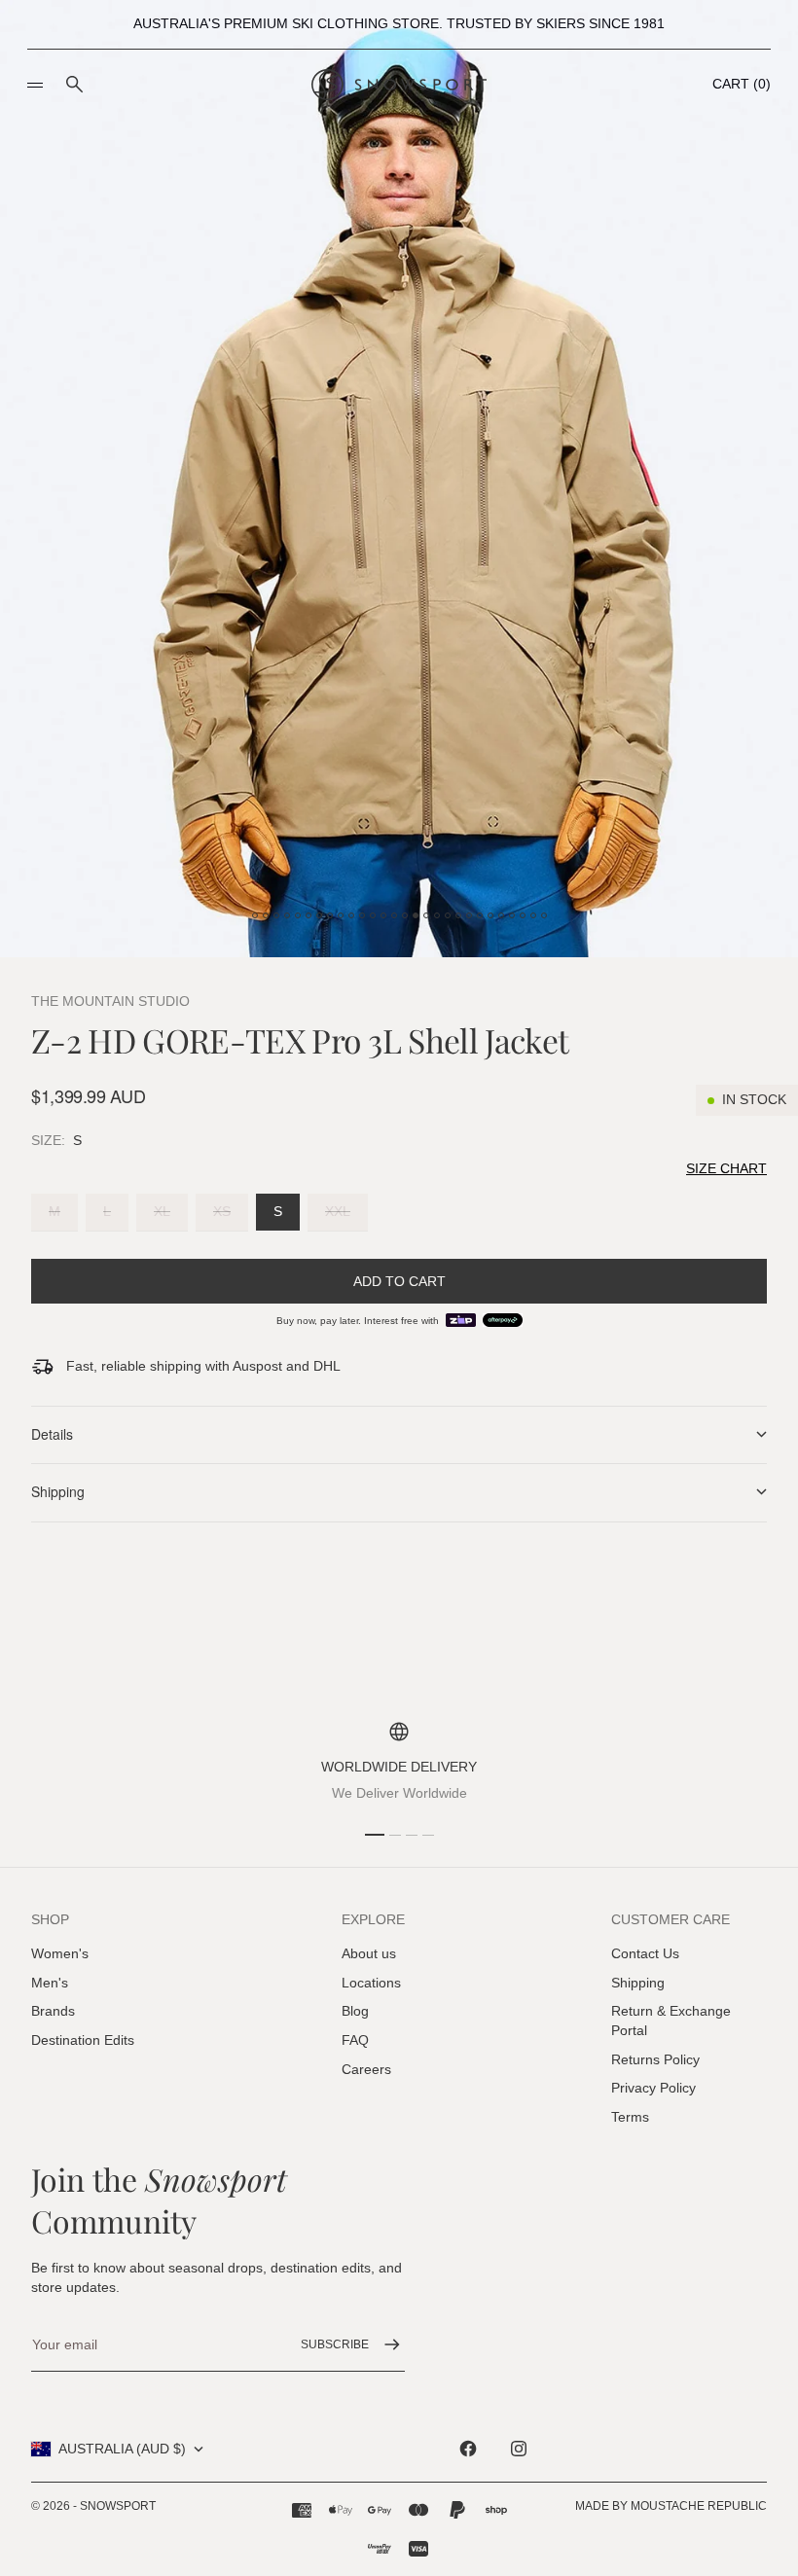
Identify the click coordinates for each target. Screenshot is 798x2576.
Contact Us (645, 1953)
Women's (60, 1953)
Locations (371, 1983)
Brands (53, 2011)
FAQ (355, 2040)
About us (369, 1953)
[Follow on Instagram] (519, 2449)
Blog (355, 2011)
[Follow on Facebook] (468, 2449)
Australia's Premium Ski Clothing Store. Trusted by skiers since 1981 (399, 23)
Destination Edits (83, 2040)
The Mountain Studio (110, 1001)
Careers (366, 2069)
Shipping (638, 1983)
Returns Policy (655, 2059)
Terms (630, 2117)
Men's (50, 1983)
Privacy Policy (653, 2088)
